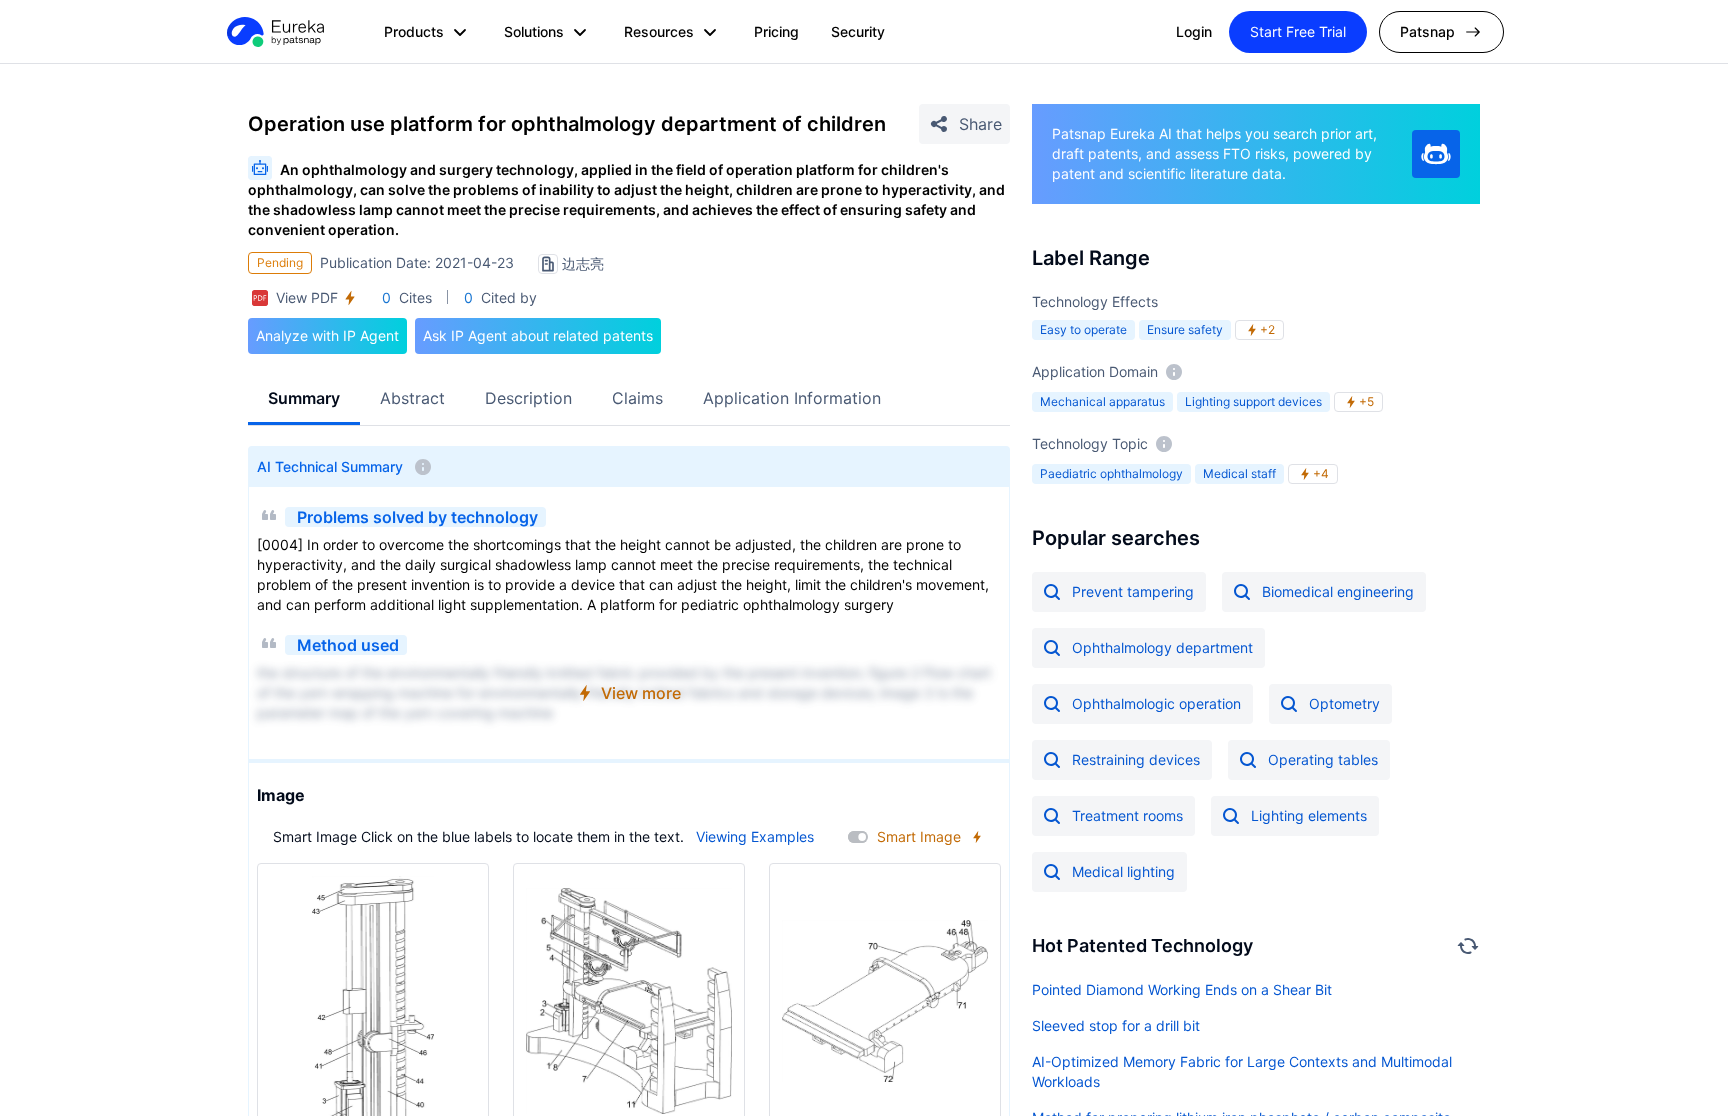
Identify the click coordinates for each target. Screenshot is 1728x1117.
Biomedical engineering (1338, 591)
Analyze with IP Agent (327, 335)
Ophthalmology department (1162, 647)
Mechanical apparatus (1102, 401)
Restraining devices (1136, 759)
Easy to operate (1083, 329)
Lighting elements (1309, 815)
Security (858, 31)
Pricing (776, 31)
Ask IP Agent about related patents (538, 335)
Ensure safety (1185, 329)
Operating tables (1323, 759)
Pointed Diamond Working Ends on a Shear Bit (1182, 989)
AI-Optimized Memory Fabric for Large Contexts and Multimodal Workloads (1242, 1071)
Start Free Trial (1298, 31)
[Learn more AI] (1436, 154)
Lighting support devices (1253, 401)
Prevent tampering (1133, 591)
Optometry (1344, 703)
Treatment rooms (1127, 815)
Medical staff (1239, 473)
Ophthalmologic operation (1156, 703)
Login (1194, 31)
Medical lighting (1123, 871)
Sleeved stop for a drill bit (1116, 1025)
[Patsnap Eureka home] (274, 32)
